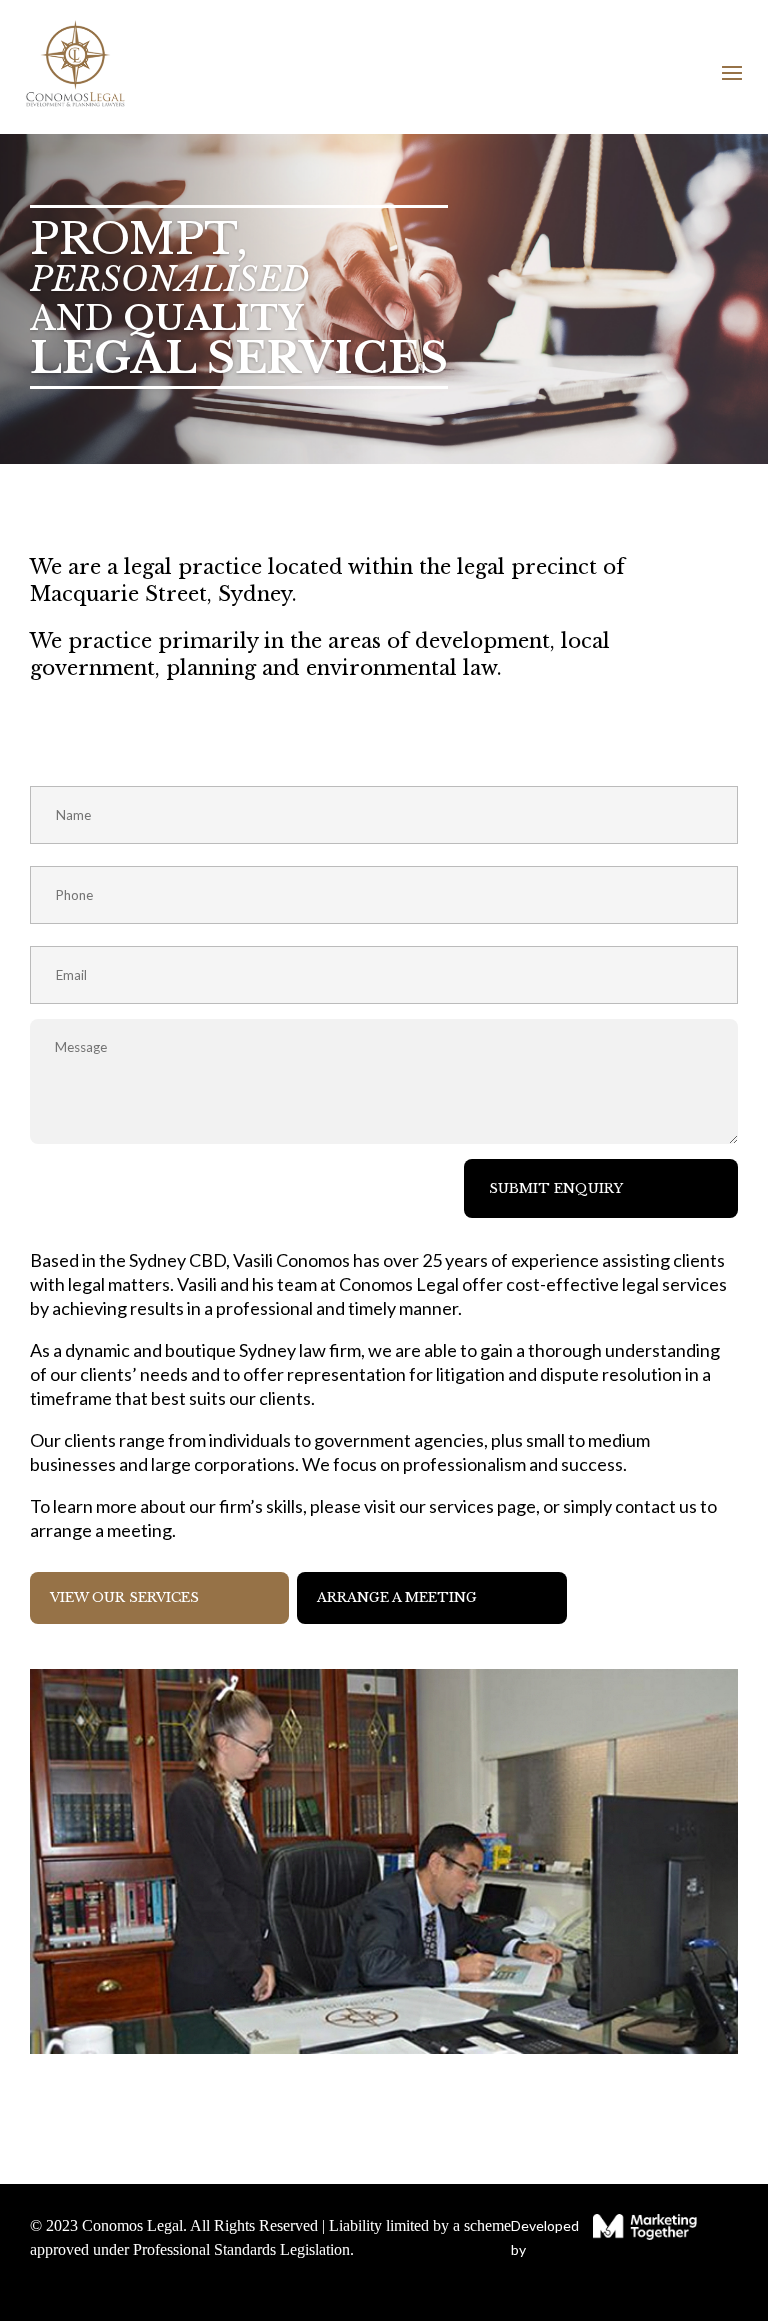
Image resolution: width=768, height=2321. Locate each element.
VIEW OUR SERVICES (124, 1597)
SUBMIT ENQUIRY (556, 1188)
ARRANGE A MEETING (397, 1597)
